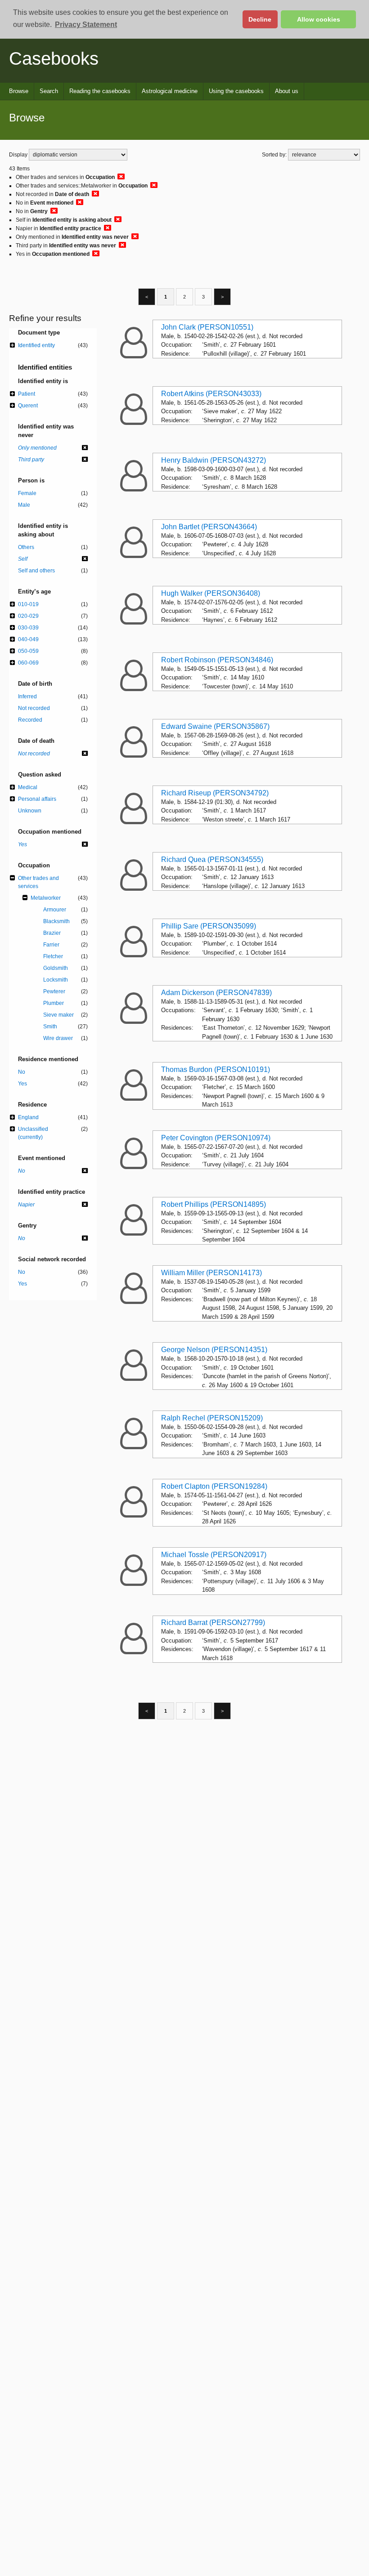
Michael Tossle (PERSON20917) (214, 1555)
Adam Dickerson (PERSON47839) (216, 993)
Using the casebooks (236, 91)
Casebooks (54, 58)
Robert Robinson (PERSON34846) (217, 660)
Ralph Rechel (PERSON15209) (212, 1418)
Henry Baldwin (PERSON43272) (214, 460)
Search (49, 91)
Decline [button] (260, 19)
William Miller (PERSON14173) (211, 1273)
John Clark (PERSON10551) (207, 327)
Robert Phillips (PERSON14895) (214, 1204)
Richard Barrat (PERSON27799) (213, 1623)
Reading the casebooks (100, 91)
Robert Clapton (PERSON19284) (214, 1486)
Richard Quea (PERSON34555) (212, 859)
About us (287, 91)
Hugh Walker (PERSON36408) (211, 593)
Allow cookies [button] (319, 19)
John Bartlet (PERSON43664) (209, 527)
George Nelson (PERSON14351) (214, 1350)
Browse (19, 91)
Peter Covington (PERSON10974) (216, 1138)
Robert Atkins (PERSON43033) (211, 394)
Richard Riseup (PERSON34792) (215, 793)
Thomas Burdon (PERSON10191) (216, 1069)
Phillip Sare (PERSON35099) (209, 926)
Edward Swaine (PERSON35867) (215, 726)
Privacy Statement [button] (86, 25)
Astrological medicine (170, 91)
